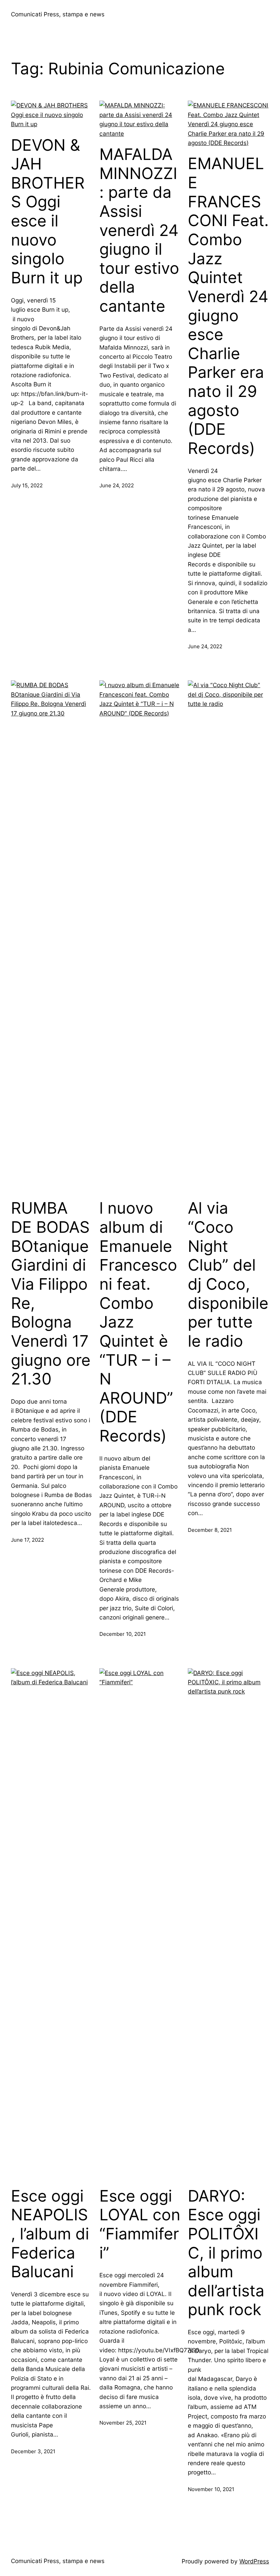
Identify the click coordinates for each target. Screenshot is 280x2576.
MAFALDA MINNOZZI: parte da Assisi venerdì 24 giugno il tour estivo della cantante (139, 230)
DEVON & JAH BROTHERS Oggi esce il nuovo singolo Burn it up (48, 211)
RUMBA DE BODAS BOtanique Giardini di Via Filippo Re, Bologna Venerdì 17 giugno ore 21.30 (51, 1293)
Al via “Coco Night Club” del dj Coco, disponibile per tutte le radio (228, 1274)
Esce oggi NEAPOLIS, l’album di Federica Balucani (50, 2234)
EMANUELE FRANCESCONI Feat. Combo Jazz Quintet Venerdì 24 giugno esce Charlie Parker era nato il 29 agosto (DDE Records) (228, 306)
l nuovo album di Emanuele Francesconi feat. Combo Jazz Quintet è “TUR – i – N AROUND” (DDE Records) (138, 1322)
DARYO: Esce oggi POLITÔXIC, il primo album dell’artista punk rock (226, 2253)
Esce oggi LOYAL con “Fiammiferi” (140, 2224)
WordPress (254, 2561)
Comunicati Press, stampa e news (58, 14)
